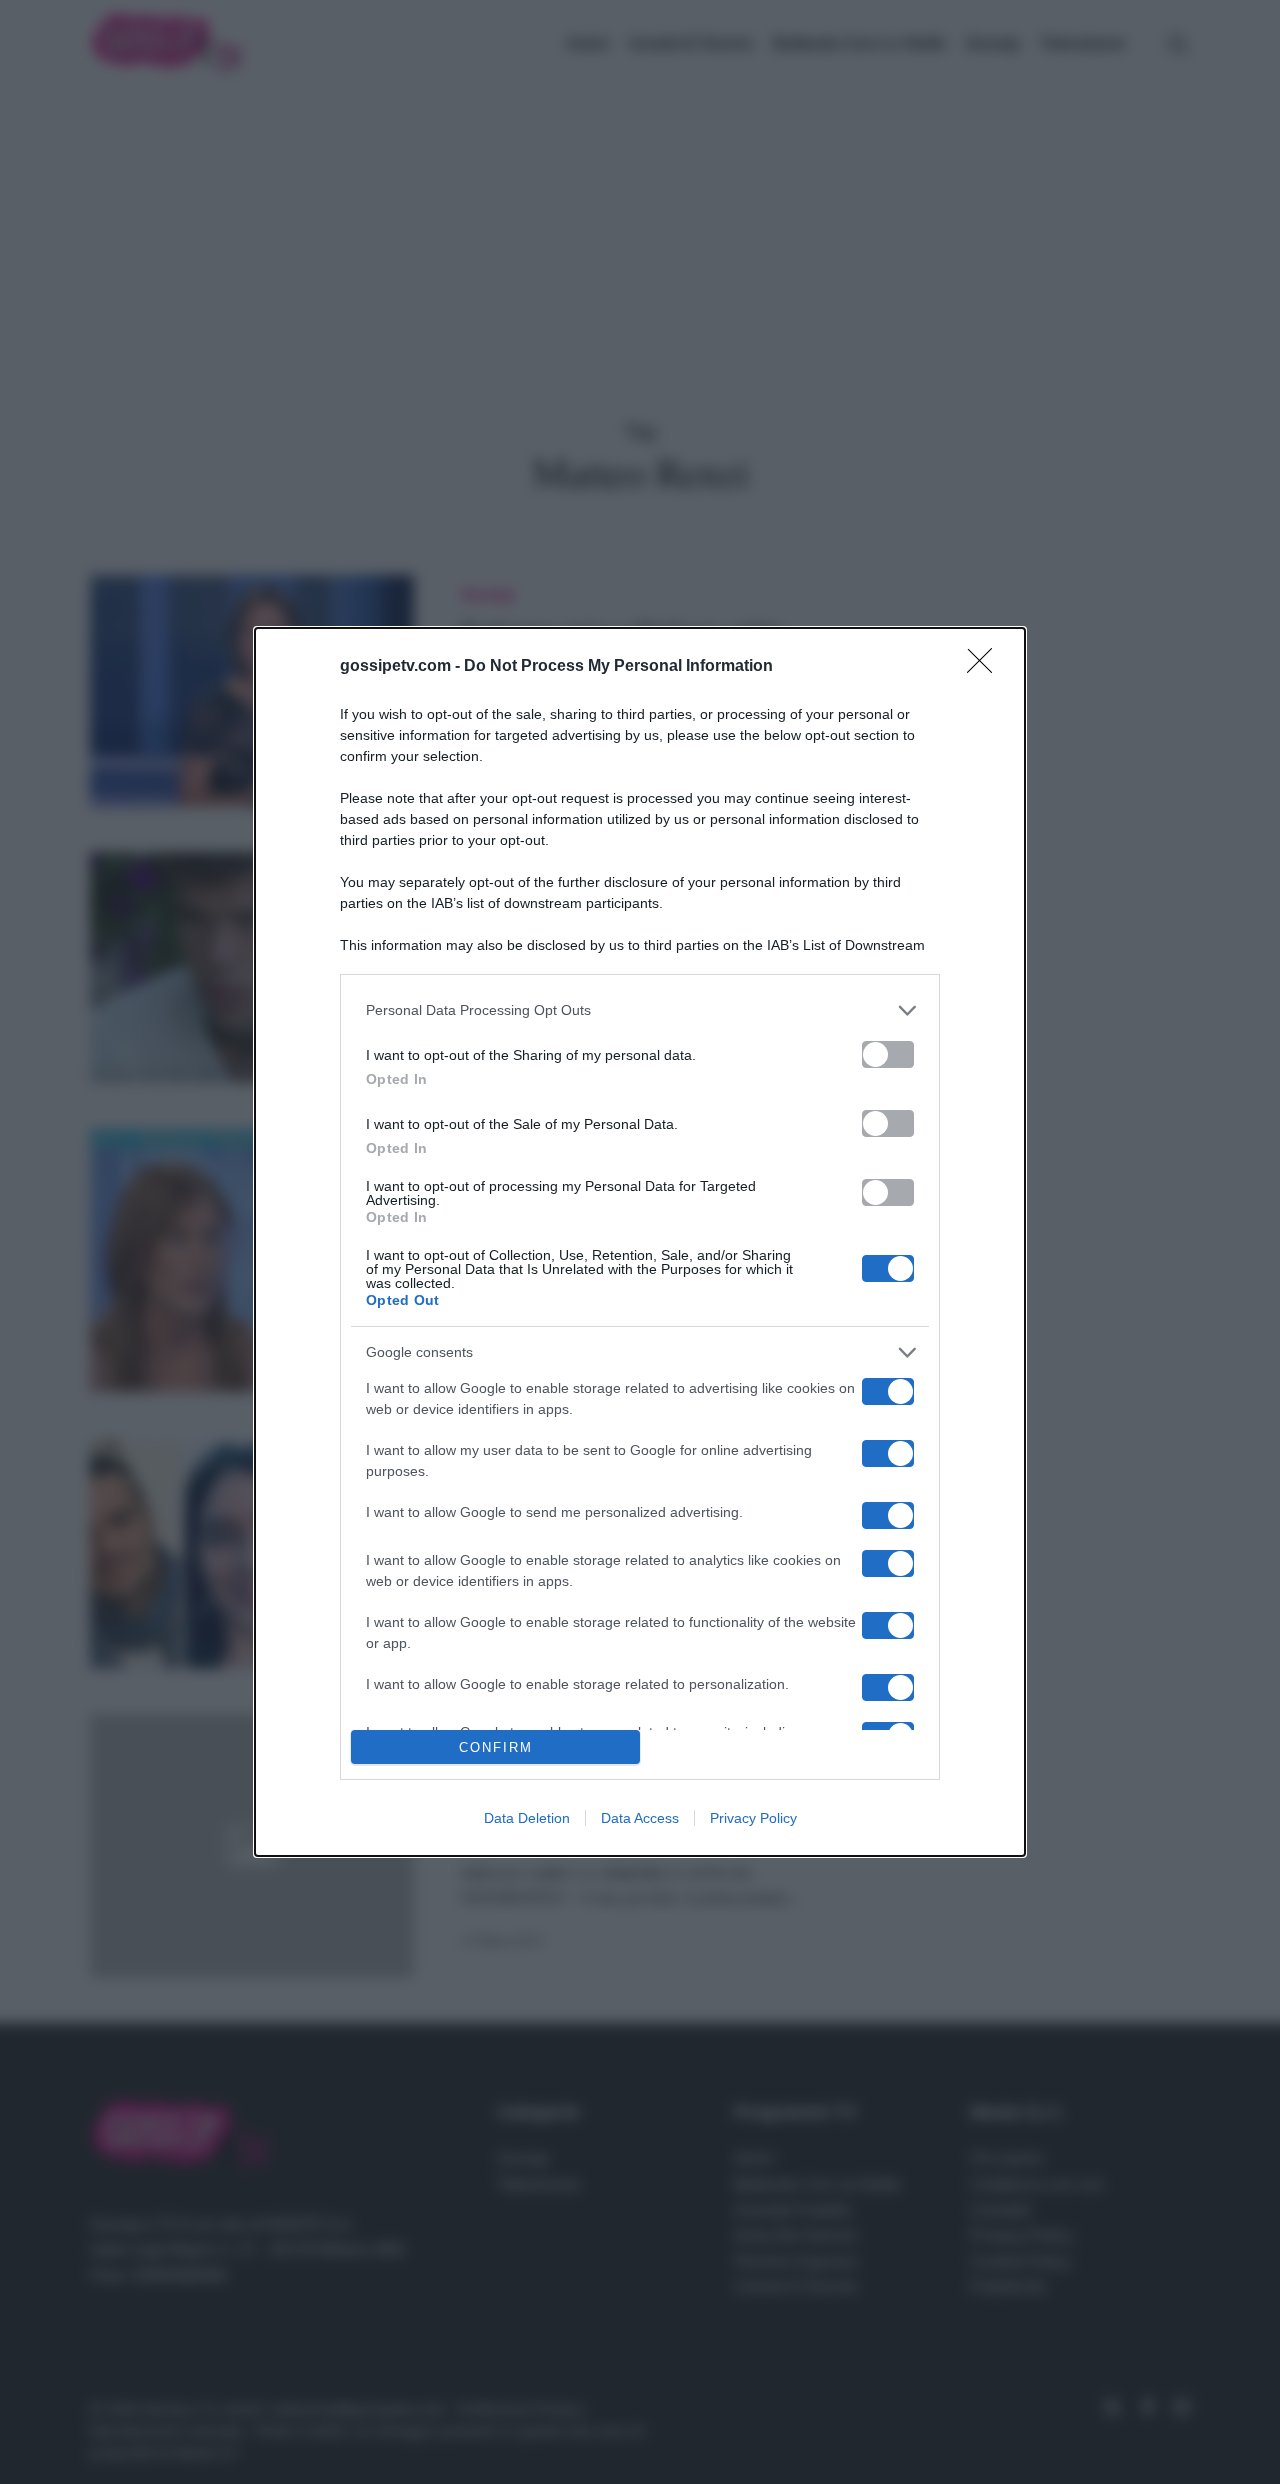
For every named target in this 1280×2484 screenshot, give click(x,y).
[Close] (986, 667)
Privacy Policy (753, 1818)
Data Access (640, 1818)
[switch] (888, 1054)
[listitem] (640, 1010)
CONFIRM (496, 1747)
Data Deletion (527, 1818)
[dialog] (640, 1242)
